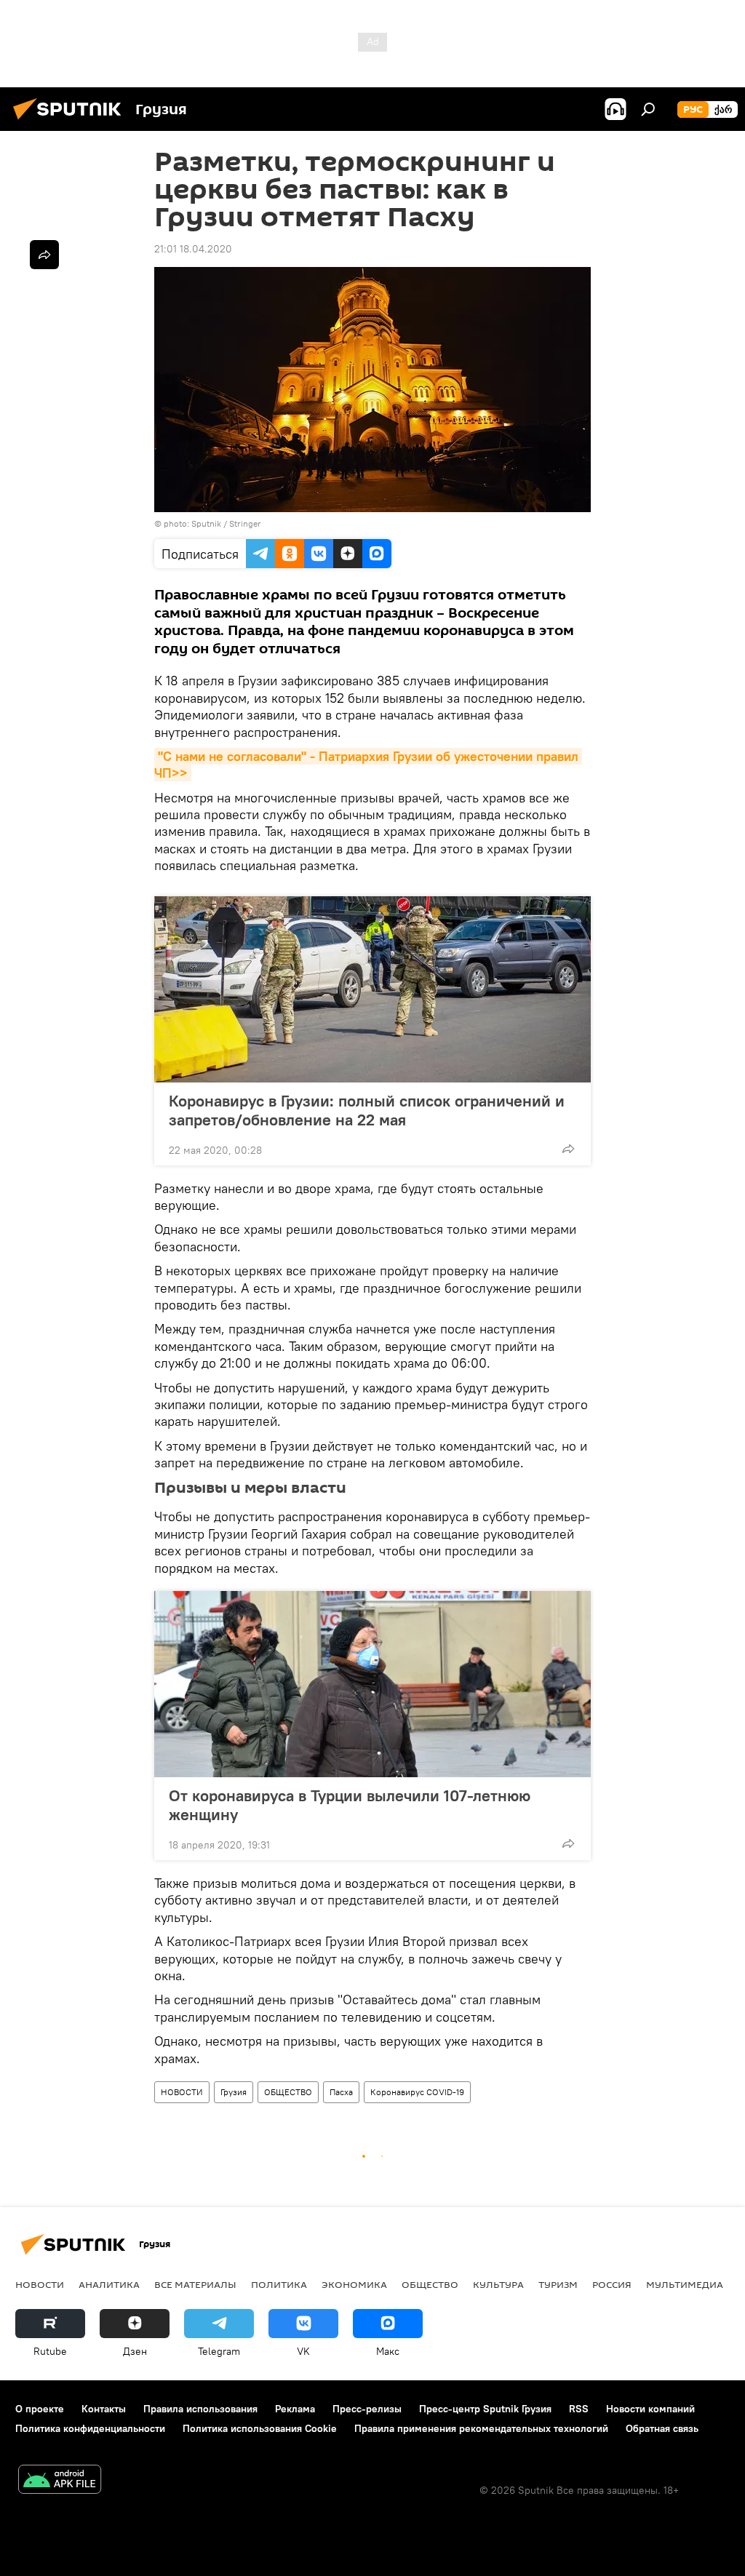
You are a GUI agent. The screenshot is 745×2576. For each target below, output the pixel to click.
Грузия (234, 2092)
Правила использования (200, 2409)
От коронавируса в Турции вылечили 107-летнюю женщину (350, 1805)
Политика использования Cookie (260, 2428)
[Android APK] (60, 2481)
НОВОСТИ (182, 2092)
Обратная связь (662, 2428)
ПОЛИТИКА (279, 2284)
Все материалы (195, 2284)
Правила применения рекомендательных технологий (481, 2428)
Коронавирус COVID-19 (417, 2092)
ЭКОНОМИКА (354, 2284)
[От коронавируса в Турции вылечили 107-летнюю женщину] (372, 1684)
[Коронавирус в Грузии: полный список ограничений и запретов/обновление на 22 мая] (372, 989)
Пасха (341, 2092)
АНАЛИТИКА (109, 2284)
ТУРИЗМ (558, 2284)
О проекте (40, 2409)
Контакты (104, 2409)
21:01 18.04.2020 (193, 249)
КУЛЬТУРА (498, 2284)
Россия (612, 2284)
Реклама (295, 2409)
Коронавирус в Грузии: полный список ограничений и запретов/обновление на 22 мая (367, 1110)
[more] (568, 1149)
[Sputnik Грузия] (71, 121)
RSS (579, 2409)
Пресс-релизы (367, 2409)
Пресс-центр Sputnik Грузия (485, 2409)
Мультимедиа (685, 2284)
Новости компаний (650, 2409)
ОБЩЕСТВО (288, 2092)
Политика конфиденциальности (90, 2428)
